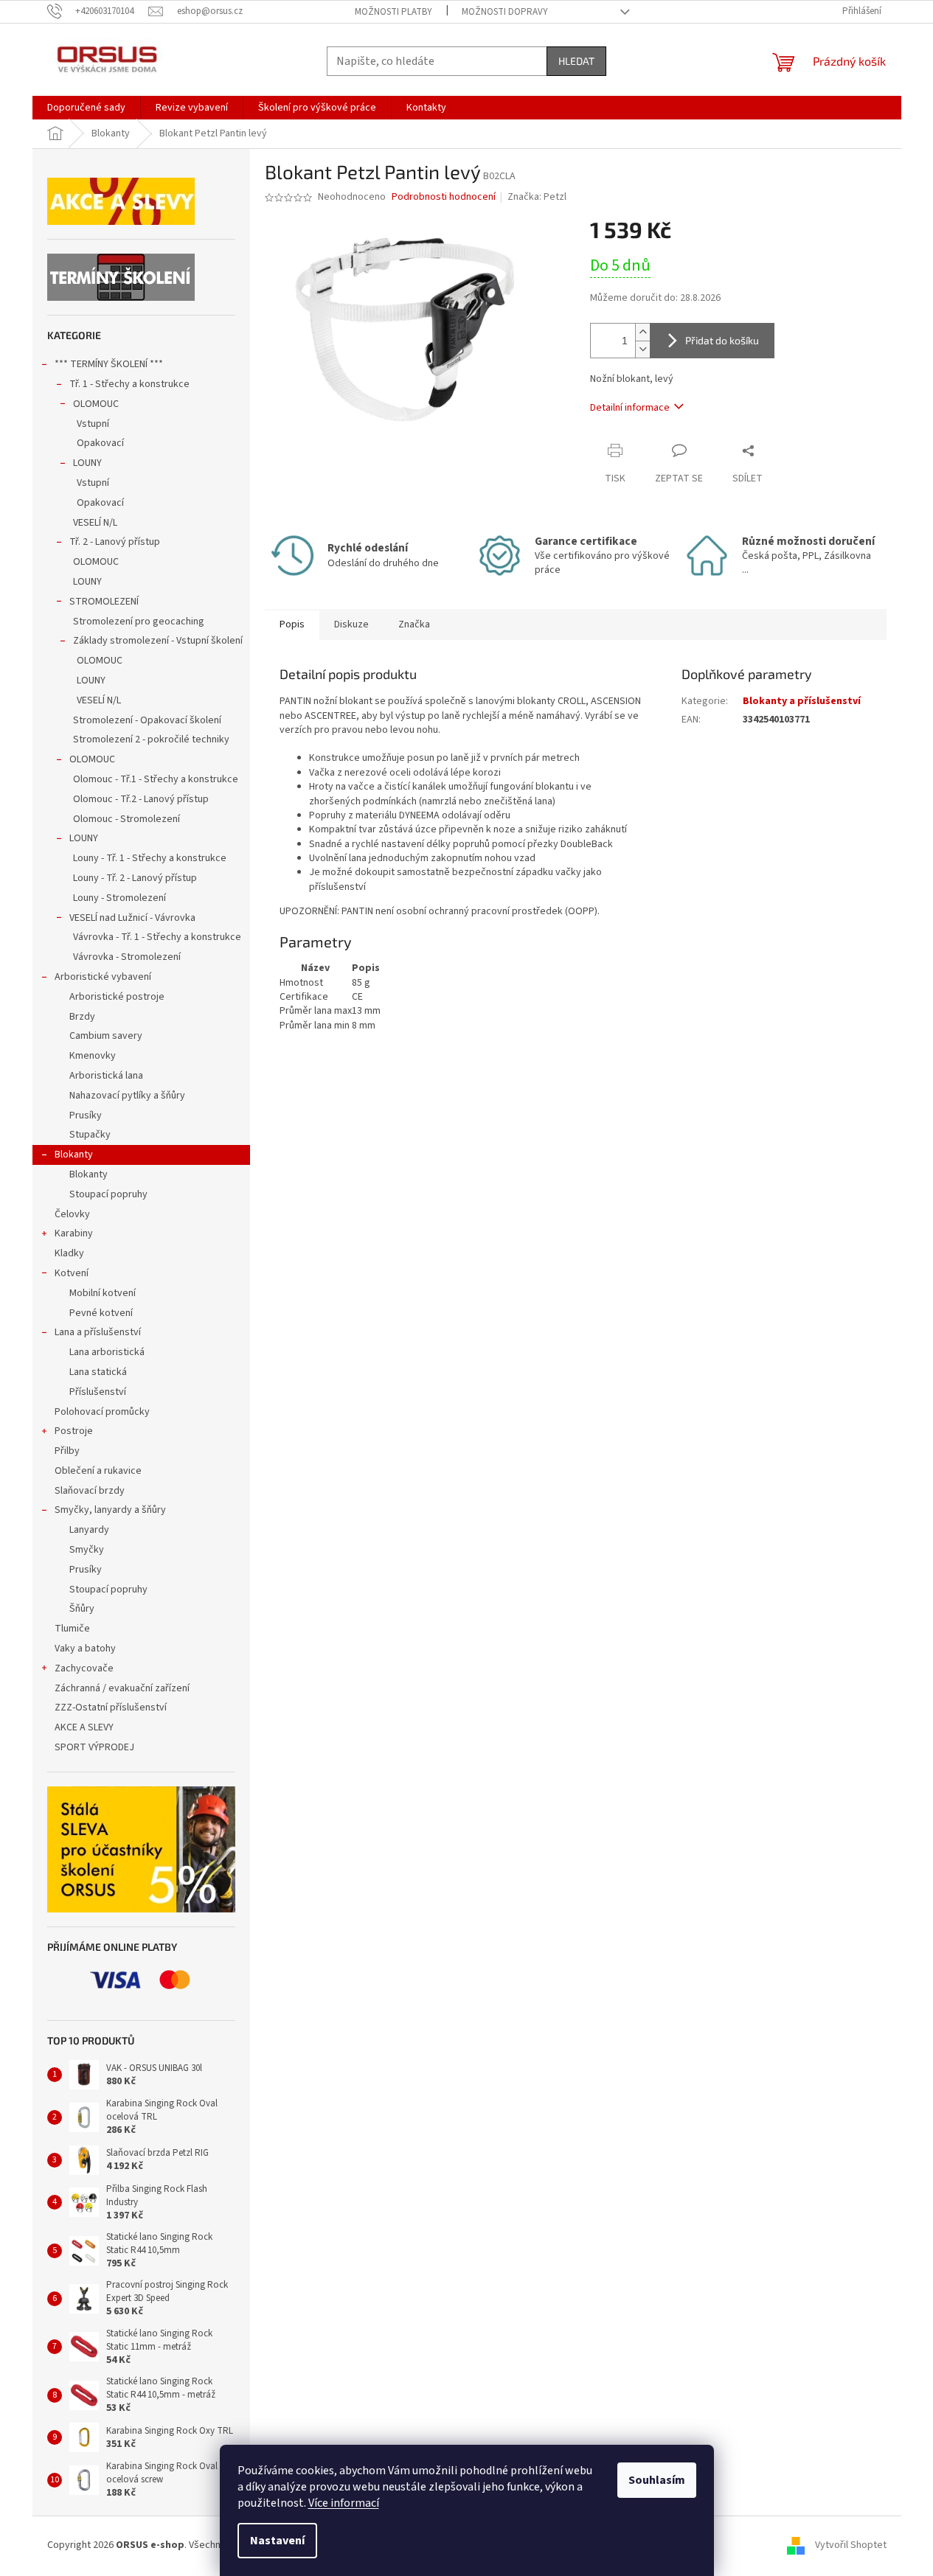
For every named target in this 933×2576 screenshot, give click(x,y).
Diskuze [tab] (351, 624)
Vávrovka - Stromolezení (127, 957)
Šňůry (82, 1609)
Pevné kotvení (101, 1313)
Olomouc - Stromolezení (126, 819)
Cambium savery (106, 1036)
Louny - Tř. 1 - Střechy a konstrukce (150, 858)
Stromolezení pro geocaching (139, 622)
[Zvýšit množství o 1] (642, 332)
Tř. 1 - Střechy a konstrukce (129, 384)
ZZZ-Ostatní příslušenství (111, 1708)
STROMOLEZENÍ (104, 602)
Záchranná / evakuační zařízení (122, 1688)
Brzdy (82, 1017)
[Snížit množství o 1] (642, 349)
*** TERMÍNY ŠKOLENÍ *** (109, 364)
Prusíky (86, 1115)
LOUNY (87, 463)
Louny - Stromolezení (119, 898)
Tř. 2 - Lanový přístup (115, 542)
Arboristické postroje (117, 997)
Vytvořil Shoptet (851, 2546)
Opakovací (100, 443)
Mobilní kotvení (103, 1293)
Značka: (537, 197)
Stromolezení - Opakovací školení (147, 720)
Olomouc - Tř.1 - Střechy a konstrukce (156, 779)
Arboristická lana (106, 1076)
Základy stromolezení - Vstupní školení (158, 641)
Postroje (74, 1431)
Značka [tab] (414, 624)
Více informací (344, 2503)
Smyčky (87, 1550)
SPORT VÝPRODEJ (94, 1747)
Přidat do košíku (722, 340)
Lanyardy (89, 1530)
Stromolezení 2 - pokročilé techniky (151, 739)
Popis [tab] (292, 624)
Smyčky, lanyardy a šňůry (110, 1510)
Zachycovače (84, 1668)
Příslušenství (98, 1392)
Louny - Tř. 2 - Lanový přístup (135, 878)
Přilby (67, 1451)
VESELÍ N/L (95, 523)
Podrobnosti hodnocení (444, 197)
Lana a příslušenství (98, 1332)
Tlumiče (72, 1629)
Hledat (576, 61)
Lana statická (98, 1372)
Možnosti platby (393, 12)
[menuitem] (86, 108)
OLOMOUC (96, 404)
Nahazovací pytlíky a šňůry (127, 1096)
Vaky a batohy (85, 1649)
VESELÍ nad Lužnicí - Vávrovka (132, 918)
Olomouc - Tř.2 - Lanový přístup (141, 799)
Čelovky (72, 1214)
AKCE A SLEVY (84, 1727)
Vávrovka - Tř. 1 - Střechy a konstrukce (157, 937)
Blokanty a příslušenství (802, 701)
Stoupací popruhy (108, 1194)
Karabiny (74, 1233)
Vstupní (93, 424)
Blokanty (74, 1155)
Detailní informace (630, 408)
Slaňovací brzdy (90, 1491)
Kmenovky (93, 1056)
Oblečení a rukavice (98, 1471)
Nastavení (277, 2541)
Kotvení (72, 1273)
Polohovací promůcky (102, 1412)
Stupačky (90, 1135)
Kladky (69, 1253)
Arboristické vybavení (103, 977)
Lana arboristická (107, 1352)
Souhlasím (657, 2480)
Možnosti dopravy (505, 12)
